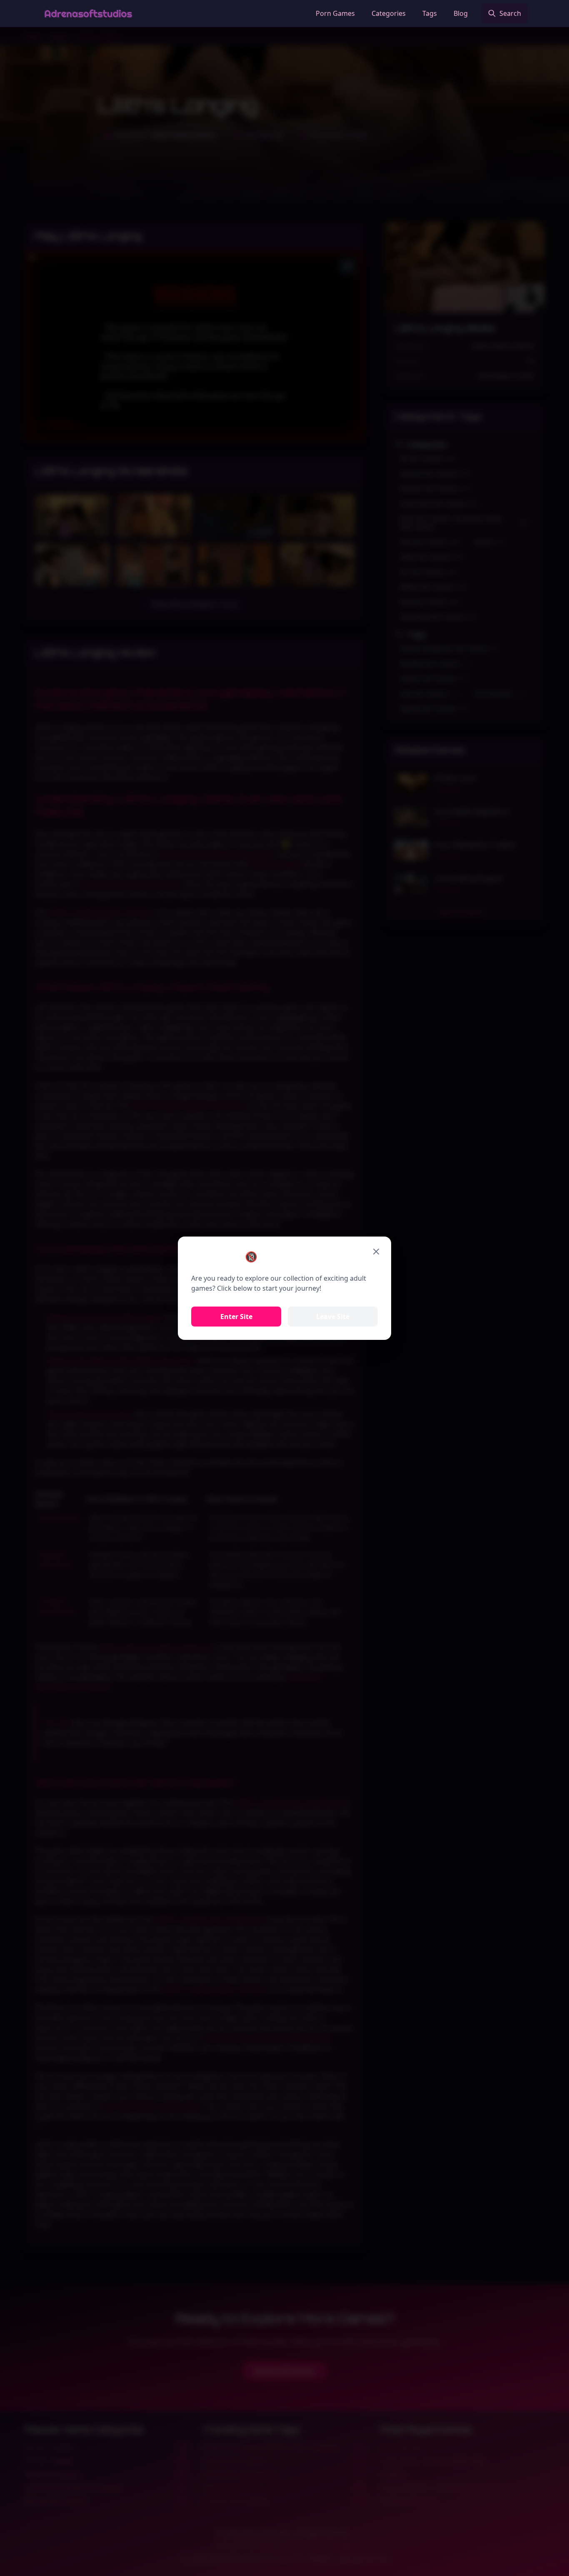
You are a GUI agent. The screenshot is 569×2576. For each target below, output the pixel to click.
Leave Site (333, 1317)
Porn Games (335, 13)
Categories (389, 13)
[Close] (376, 1252)
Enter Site (236, 1317)
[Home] (88, 13)
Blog (461, 13)
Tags (430, 13)
